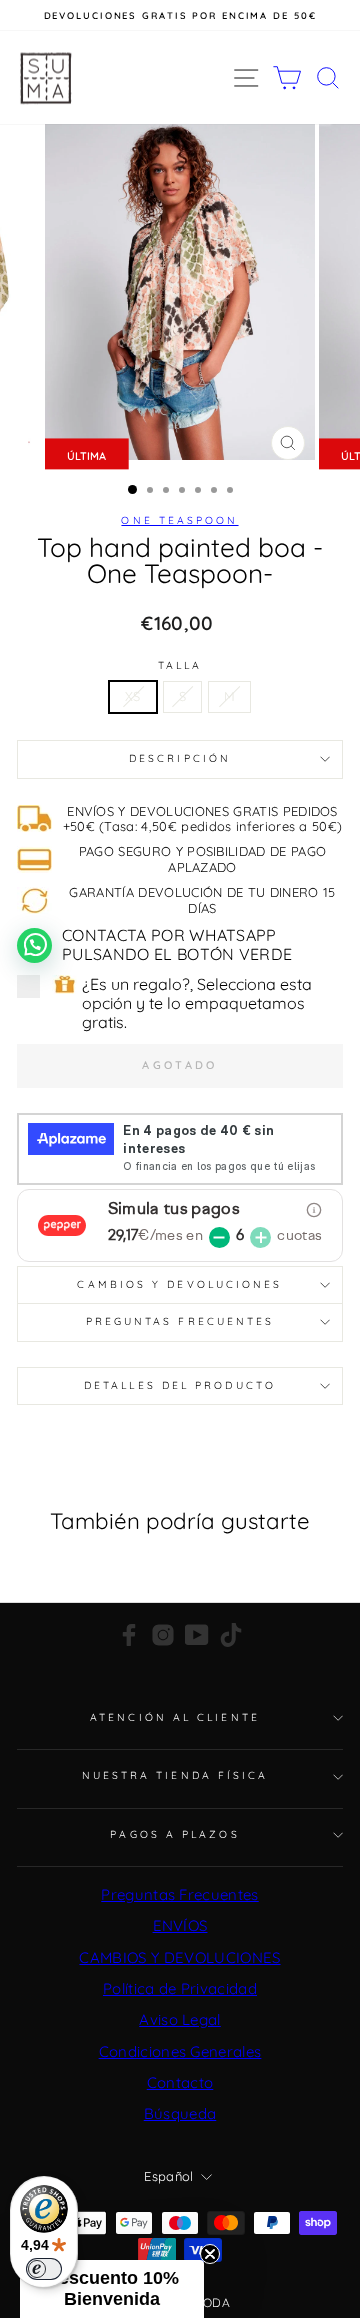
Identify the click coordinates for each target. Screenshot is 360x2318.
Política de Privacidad (180, 1988)
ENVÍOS (180, 1925)
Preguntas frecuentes (180, 1321)
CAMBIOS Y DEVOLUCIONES (179, 1957)
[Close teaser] (210, 2254)
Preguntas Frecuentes (179, 1894)
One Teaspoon (179, 520)
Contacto (180, 2082)
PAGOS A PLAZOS (174, 1834)
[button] (112, 2289)
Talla (180, 666)
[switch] (44, 2269)
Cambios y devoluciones (179, 1284)
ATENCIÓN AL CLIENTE (175, 1717)
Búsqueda (180, 2113)
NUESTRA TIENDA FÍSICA (175, 1775)
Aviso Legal (180, 2019)
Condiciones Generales (180, 2051)
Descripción (180, 758)
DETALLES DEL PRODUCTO (180, 1385)
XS (133, 696)
